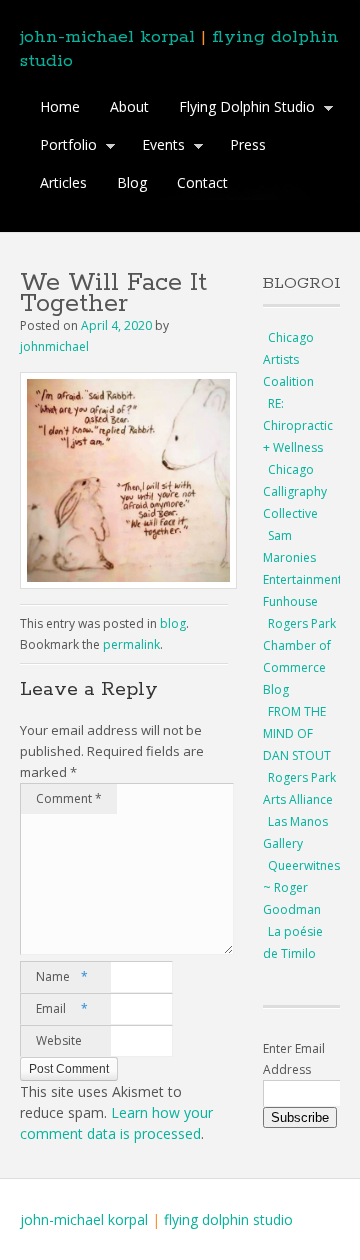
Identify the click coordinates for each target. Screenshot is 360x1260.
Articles (63, 182)
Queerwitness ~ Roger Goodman (304, 887)
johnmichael (54, 346)
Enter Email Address (294, 1059)
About (129, 106)
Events (158, 147)
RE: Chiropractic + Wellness (298, 425)
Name (62, 976)
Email (62, 1008)
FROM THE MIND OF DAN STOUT (297, 733)
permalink (131, 644)
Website (59, 1040)
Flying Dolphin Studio (242, 109)
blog (173, 623)
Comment (69, 798)
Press (248, 144)
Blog (132, 182)
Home (60, 106)
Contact (202, 182)
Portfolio (63, 147)
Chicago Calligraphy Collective (295, 491)
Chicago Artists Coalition (288, 359)
